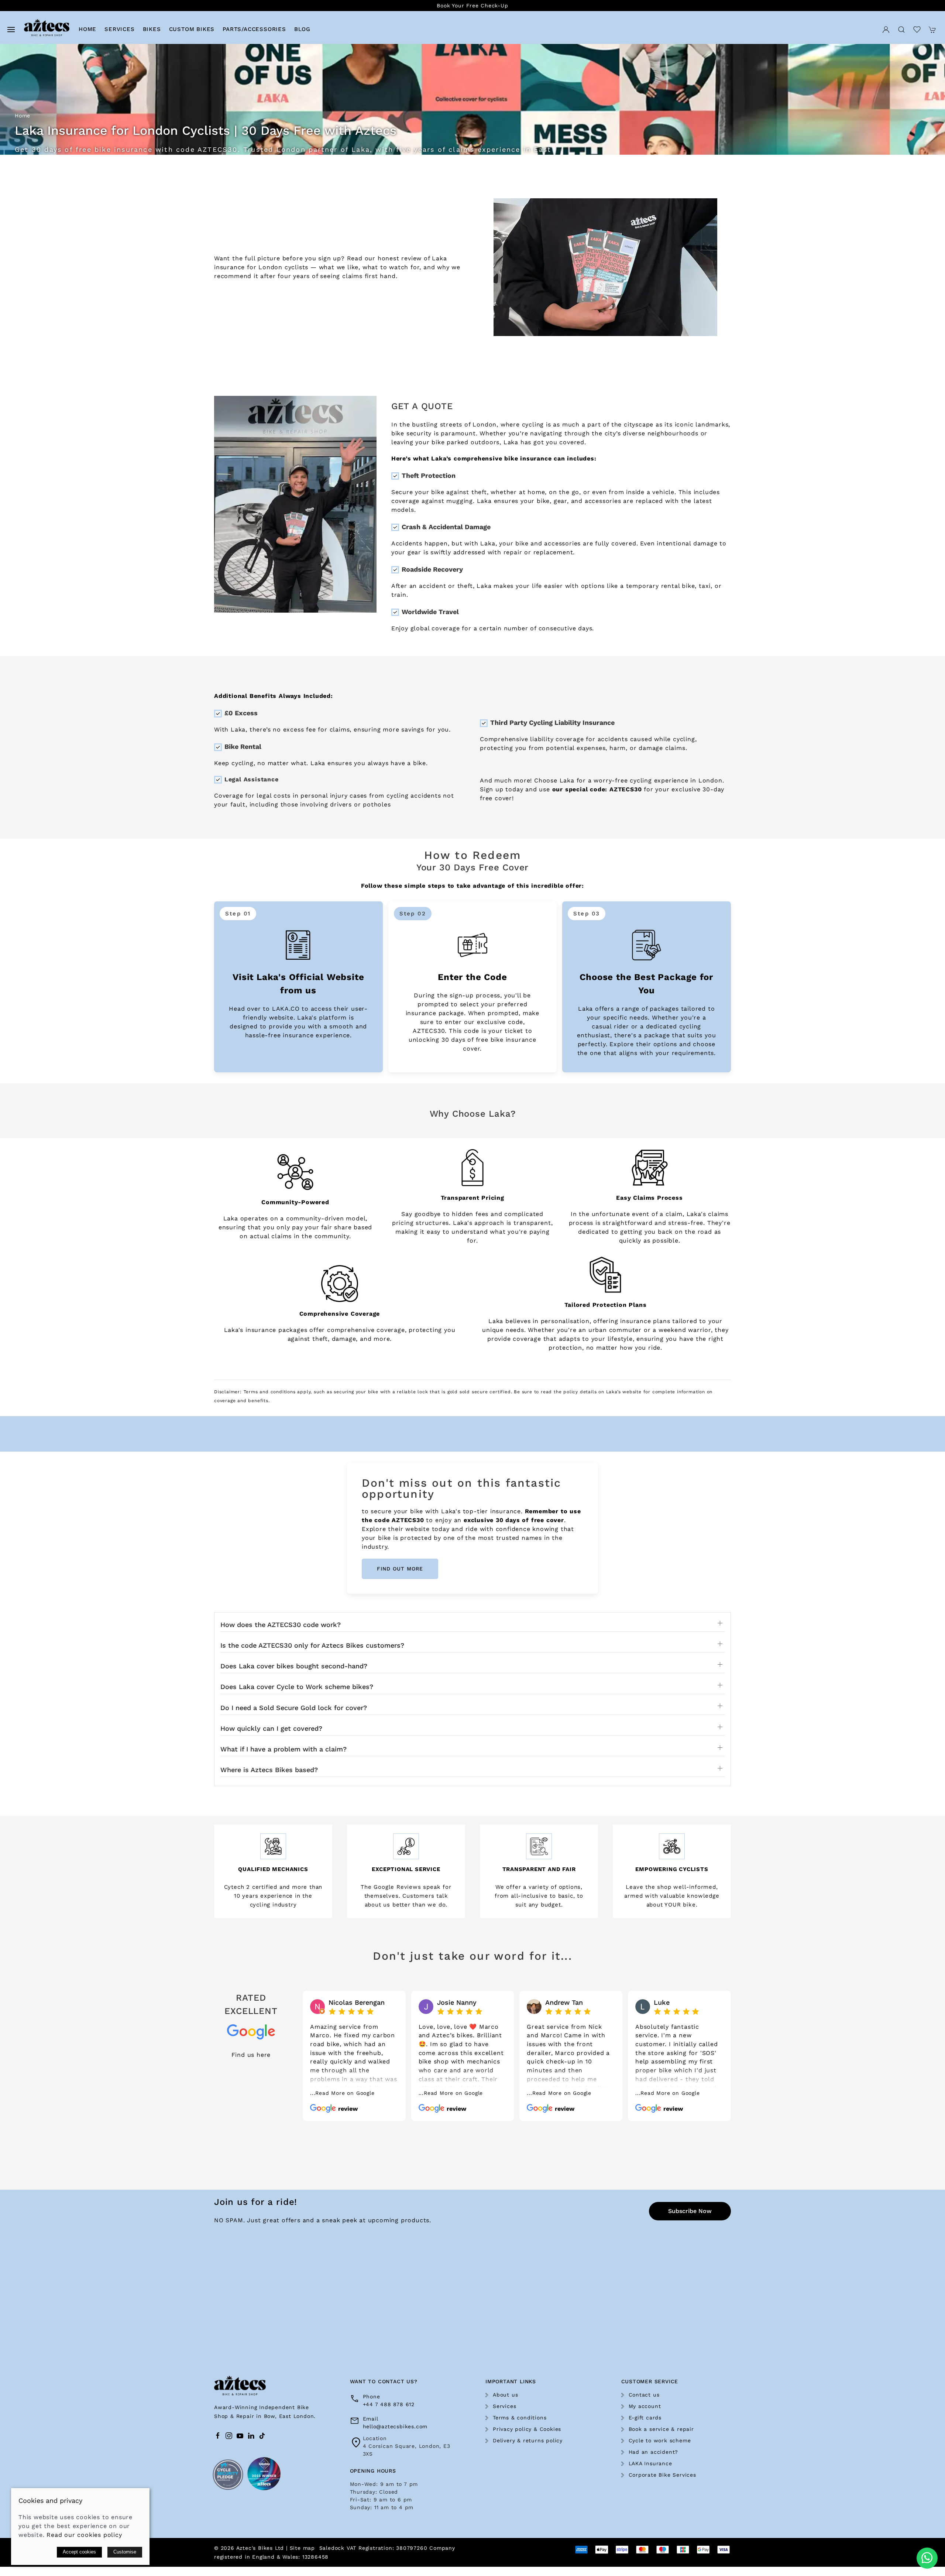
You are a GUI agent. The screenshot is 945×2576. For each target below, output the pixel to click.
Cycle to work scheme (660, 2440)
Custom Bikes (192, 29)
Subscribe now (690, 2211)
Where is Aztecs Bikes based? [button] (269, 1770)
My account (645, 2406)
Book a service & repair (661, 2429)
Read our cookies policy (84, 2535)
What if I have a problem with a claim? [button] (283, 1749)
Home (87, 29)
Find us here (251, 2055)
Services (504, 2406)
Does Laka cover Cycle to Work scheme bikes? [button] (297, 1687)
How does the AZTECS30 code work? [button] (281, 1625)
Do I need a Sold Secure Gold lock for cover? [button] (294, 1708)
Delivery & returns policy (528, 2440)
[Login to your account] (886, 29)
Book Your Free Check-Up (472, 6)
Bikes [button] (152, 29)
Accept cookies (79, 2552)
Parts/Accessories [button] (254, 29)
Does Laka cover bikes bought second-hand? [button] (294, 1666)
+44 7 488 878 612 (389, 2404)
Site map (302, 2548)
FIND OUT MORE (400, 1569)
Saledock (332, 2548)
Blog (302, 29)
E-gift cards (645, 2418)
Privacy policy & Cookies (527, 2429)
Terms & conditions (520, 2418)
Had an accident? (654, 2452)
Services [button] (119, 29)
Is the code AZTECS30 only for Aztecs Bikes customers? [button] (312, 1645)
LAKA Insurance (650, 2463)
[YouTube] (240, 2436)
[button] (11, 29)
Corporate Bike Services (662, 2475)
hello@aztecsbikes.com (395, 2426)
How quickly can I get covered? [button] (271, 1729)
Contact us (644, 2395)
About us (505, 2395)
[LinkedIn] (251, 2436)
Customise (125, 2552)
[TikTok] (262, 2436)
